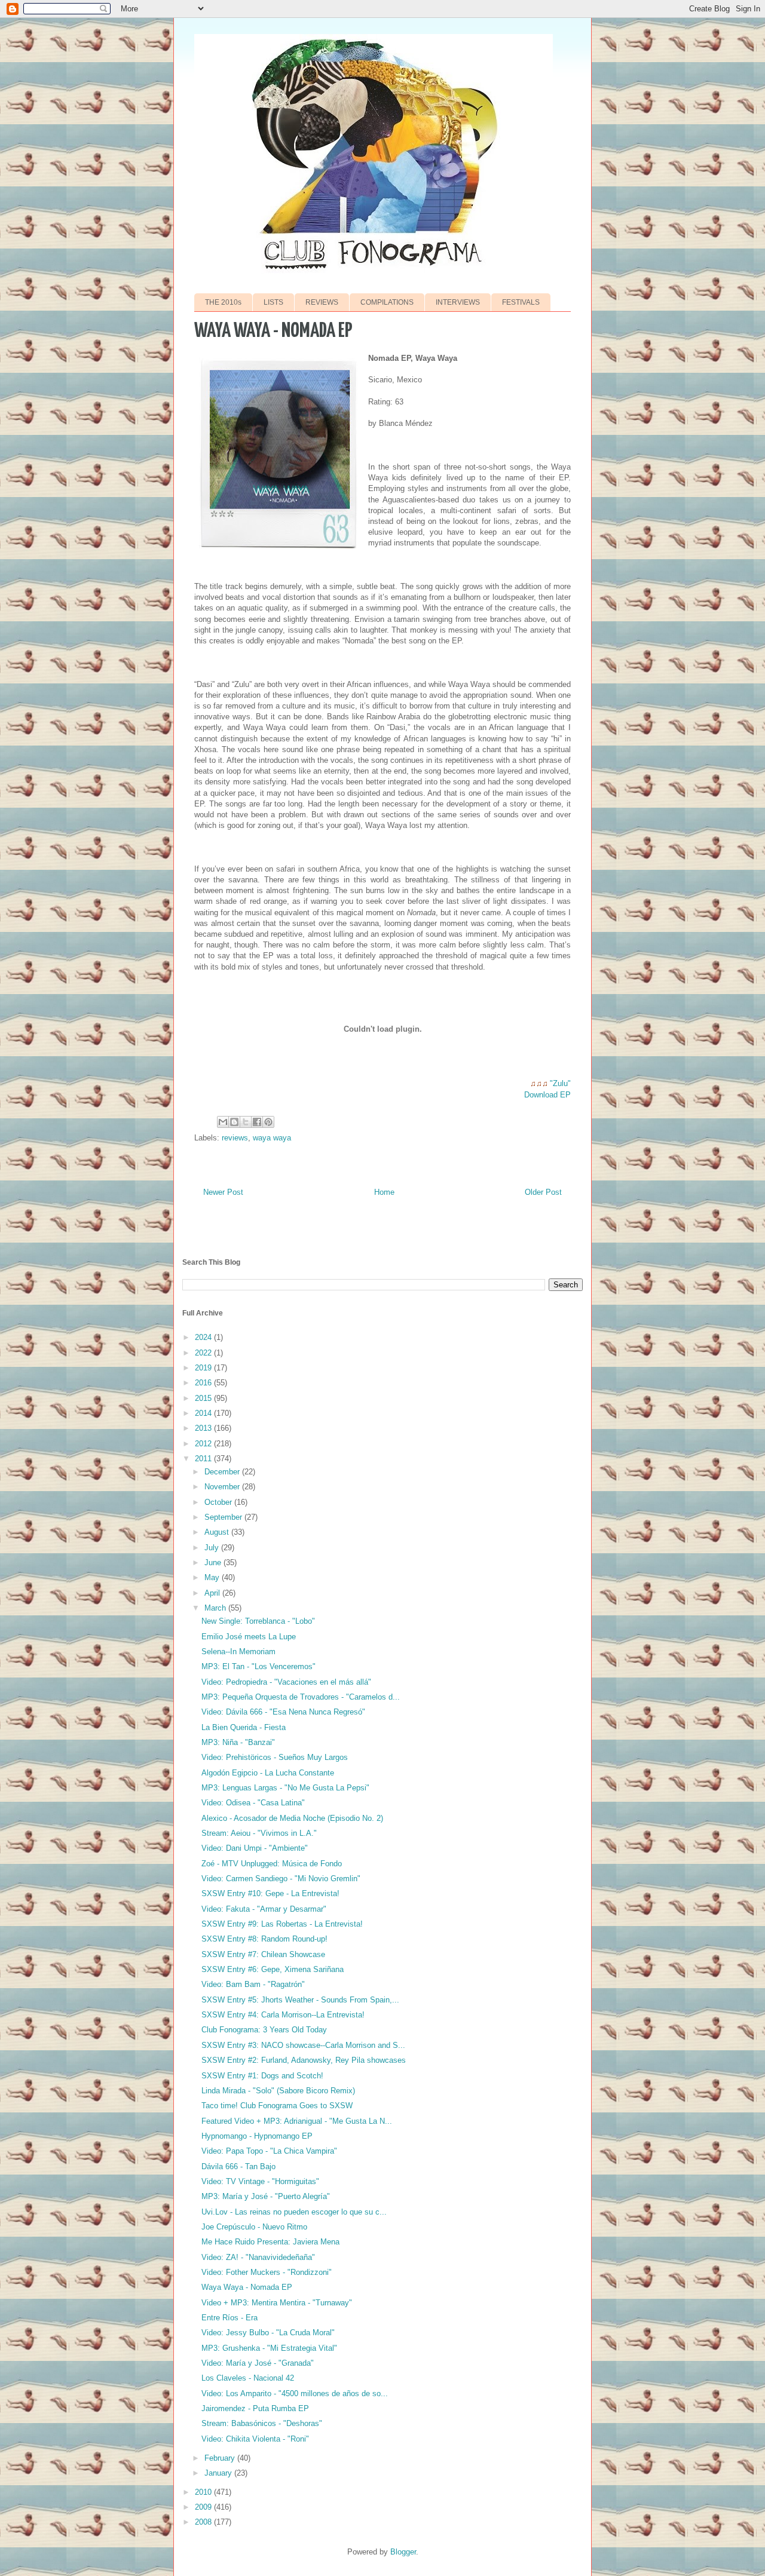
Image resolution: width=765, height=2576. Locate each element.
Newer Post (223, 1192)
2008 (204, 2522)
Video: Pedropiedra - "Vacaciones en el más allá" (286, 1682)
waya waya (272, 1138)
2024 (204, 1337)
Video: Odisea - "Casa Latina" (253, 1803)
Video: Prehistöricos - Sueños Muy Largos (275, 1757)
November (223, 1487)
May (213, 1577)
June (214, 1563)
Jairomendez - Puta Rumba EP (255, 2408)
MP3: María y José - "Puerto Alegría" (266, 2196)
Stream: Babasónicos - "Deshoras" (262, 2423)
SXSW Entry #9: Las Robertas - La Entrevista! (282, 1924)
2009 (204, 2507)
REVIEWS (322, 302)
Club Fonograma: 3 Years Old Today (264, 2030)
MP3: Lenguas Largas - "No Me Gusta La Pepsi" (285, 1788)
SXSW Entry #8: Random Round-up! (264, 1939)
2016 (204, 1383)
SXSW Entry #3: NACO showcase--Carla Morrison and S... (303, 2045)
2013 (204, 1428)
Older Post (543, 1192)
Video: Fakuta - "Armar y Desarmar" (264, 1909)
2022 (204, 1353)
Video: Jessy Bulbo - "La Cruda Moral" (268, 2333)
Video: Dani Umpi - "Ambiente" (255, 1848)
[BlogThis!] (234, 1122)
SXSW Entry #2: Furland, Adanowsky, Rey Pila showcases (304, 2060)
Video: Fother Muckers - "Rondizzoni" (267, 2272)
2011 (204, 1459)
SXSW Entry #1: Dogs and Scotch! (262, 2076)
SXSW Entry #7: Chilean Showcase (263, 1954)
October (219, 1502)
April (213, 1593)
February (221, 2458)
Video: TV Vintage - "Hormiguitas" (260, 2181)
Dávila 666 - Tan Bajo (238, 2166)
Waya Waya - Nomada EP (247, 2287)
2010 (204, 2492)
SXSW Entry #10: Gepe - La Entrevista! (270, 1893)
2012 (204, 1444)
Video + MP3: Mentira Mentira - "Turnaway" (277, 2303)
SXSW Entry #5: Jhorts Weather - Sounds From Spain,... (300, 2000)
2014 (204, 1413)
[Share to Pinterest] (268, 1122)
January (219, 2473)
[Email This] (223, 1122)
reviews (235, 1138)
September (224, 1517)
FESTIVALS (521, 302)
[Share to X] (246, 1122)
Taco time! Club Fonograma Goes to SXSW (277, 2106)
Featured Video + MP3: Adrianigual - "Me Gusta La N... (297, 2121)
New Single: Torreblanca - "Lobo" (258, 1621)
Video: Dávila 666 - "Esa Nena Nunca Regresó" (283, 1712)
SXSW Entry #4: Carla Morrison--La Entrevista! (283, 2015)
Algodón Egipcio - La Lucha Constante (268, 1773)
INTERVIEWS (458, 302)
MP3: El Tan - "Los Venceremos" (258, 1666)
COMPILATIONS (387, 302)
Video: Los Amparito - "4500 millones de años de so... (295, 2393)
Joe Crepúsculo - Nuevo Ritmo (254, 2227)
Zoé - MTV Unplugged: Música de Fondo (272, 1864)
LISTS (273, 302)
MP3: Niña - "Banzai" (238, 1742)
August (218, 1532)
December (223, 1472)
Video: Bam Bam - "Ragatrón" (253, 1984)
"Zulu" (560, 1083)
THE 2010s (223, 302)
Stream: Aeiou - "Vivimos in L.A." (259, 1833)
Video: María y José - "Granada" (258, 2363)
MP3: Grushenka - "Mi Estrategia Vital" (269, 2348)
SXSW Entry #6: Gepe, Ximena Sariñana (273, 1969)
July (213, 1548)
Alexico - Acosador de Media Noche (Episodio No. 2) (292, 1818)
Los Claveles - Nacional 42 (248, 2378)
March (216, 1608)
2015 (204, 1398)
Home (384, 1192)
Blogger (403, 2552)
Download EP (547, 1095)
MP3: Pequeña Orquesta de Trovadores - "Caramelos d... (301, 1697)
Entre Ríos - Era (229, 2318)
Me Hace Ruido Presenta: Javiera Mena (270, 2242)
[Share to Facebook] (257, 1122)
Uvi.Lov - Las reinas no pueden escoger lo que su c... (294, 2212)
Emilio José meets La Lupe (249, 1637)
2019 (204, 1368)
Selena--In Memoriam (238, 1652)
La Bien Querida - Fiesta (244, 1727)
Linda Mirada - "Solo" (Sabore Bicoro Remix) (278, 2091)
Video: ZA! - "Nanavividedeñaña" (258, 2257)
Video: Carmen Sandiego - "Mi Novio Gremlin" (281, 1879)
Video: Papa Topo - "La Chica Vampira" (269, 2151)
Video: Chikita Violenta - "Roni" (255, 2439)
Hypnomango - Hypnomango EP (257, 2136)
